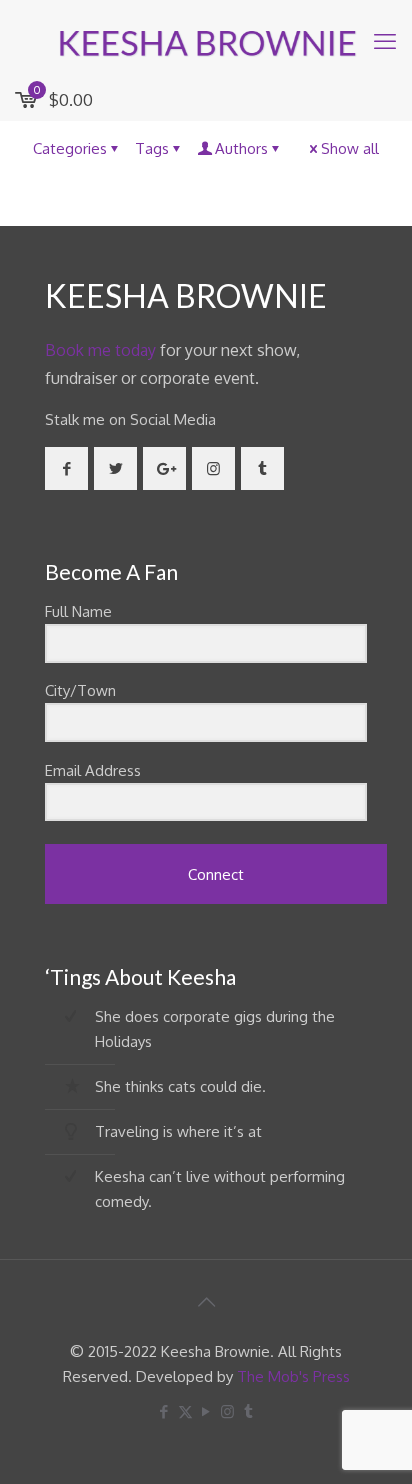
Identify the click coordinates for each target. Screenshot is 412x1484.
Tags (152, 148)
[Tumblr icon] (248, 1411)
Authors (241, 148)
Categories (70, 148)
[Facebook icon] (164, 1411)
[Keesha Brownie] (206, 40)
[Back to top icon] (206, 1301)
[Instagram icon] (227, 1411)
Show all (350, 148)
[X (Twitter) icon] (185, 1411)
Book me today (100, 350)
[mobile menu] (385, 40)
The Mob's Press (293, 1376)
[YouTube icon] (206, 1411)
